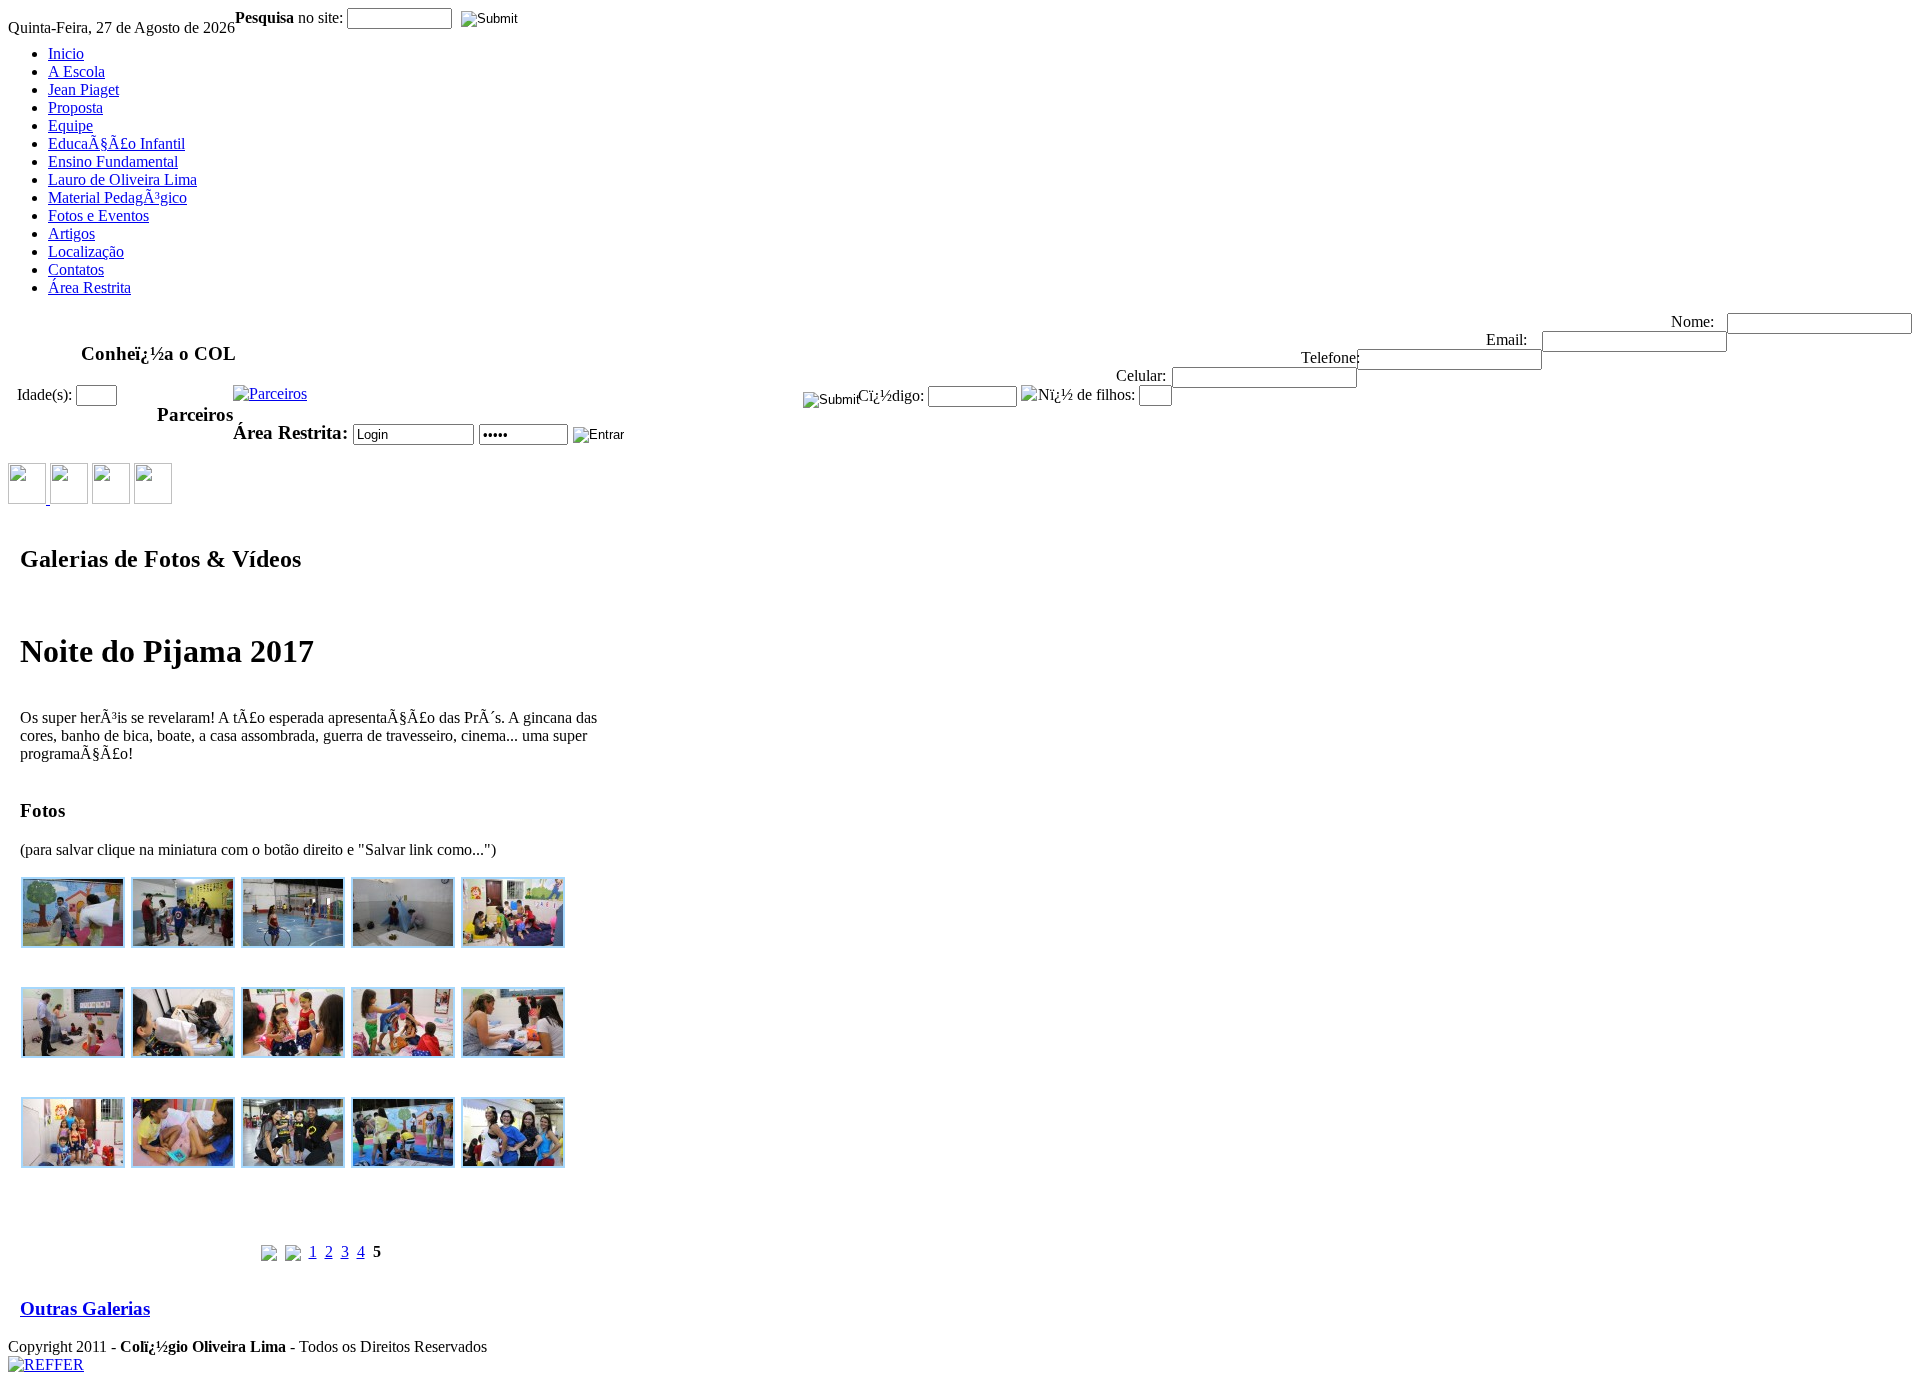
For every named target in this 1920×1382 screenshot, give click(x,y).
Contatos (76, 269)
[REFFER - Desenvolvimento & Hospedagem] (46, 1364)
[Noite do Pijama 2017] (75, 947)
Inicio (66, 53)
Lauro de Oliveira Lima (122, 179)
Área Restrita (89, 287)
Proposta (75, 107)
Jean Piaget (83, 89)
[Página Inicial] (269, 1251)
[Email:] (1634, 341)
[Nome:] (1819, 323)
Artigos (71, 233)
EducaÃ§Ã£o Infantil (116, 143)
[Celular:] (1264, 377)
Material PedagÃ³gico (117, 197)
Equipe (70, 125)
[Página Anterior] (293, 1251)
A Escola (76, 71)
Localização (86, 251)
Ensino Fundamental (113, 161)
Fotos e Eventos (98, 215)
